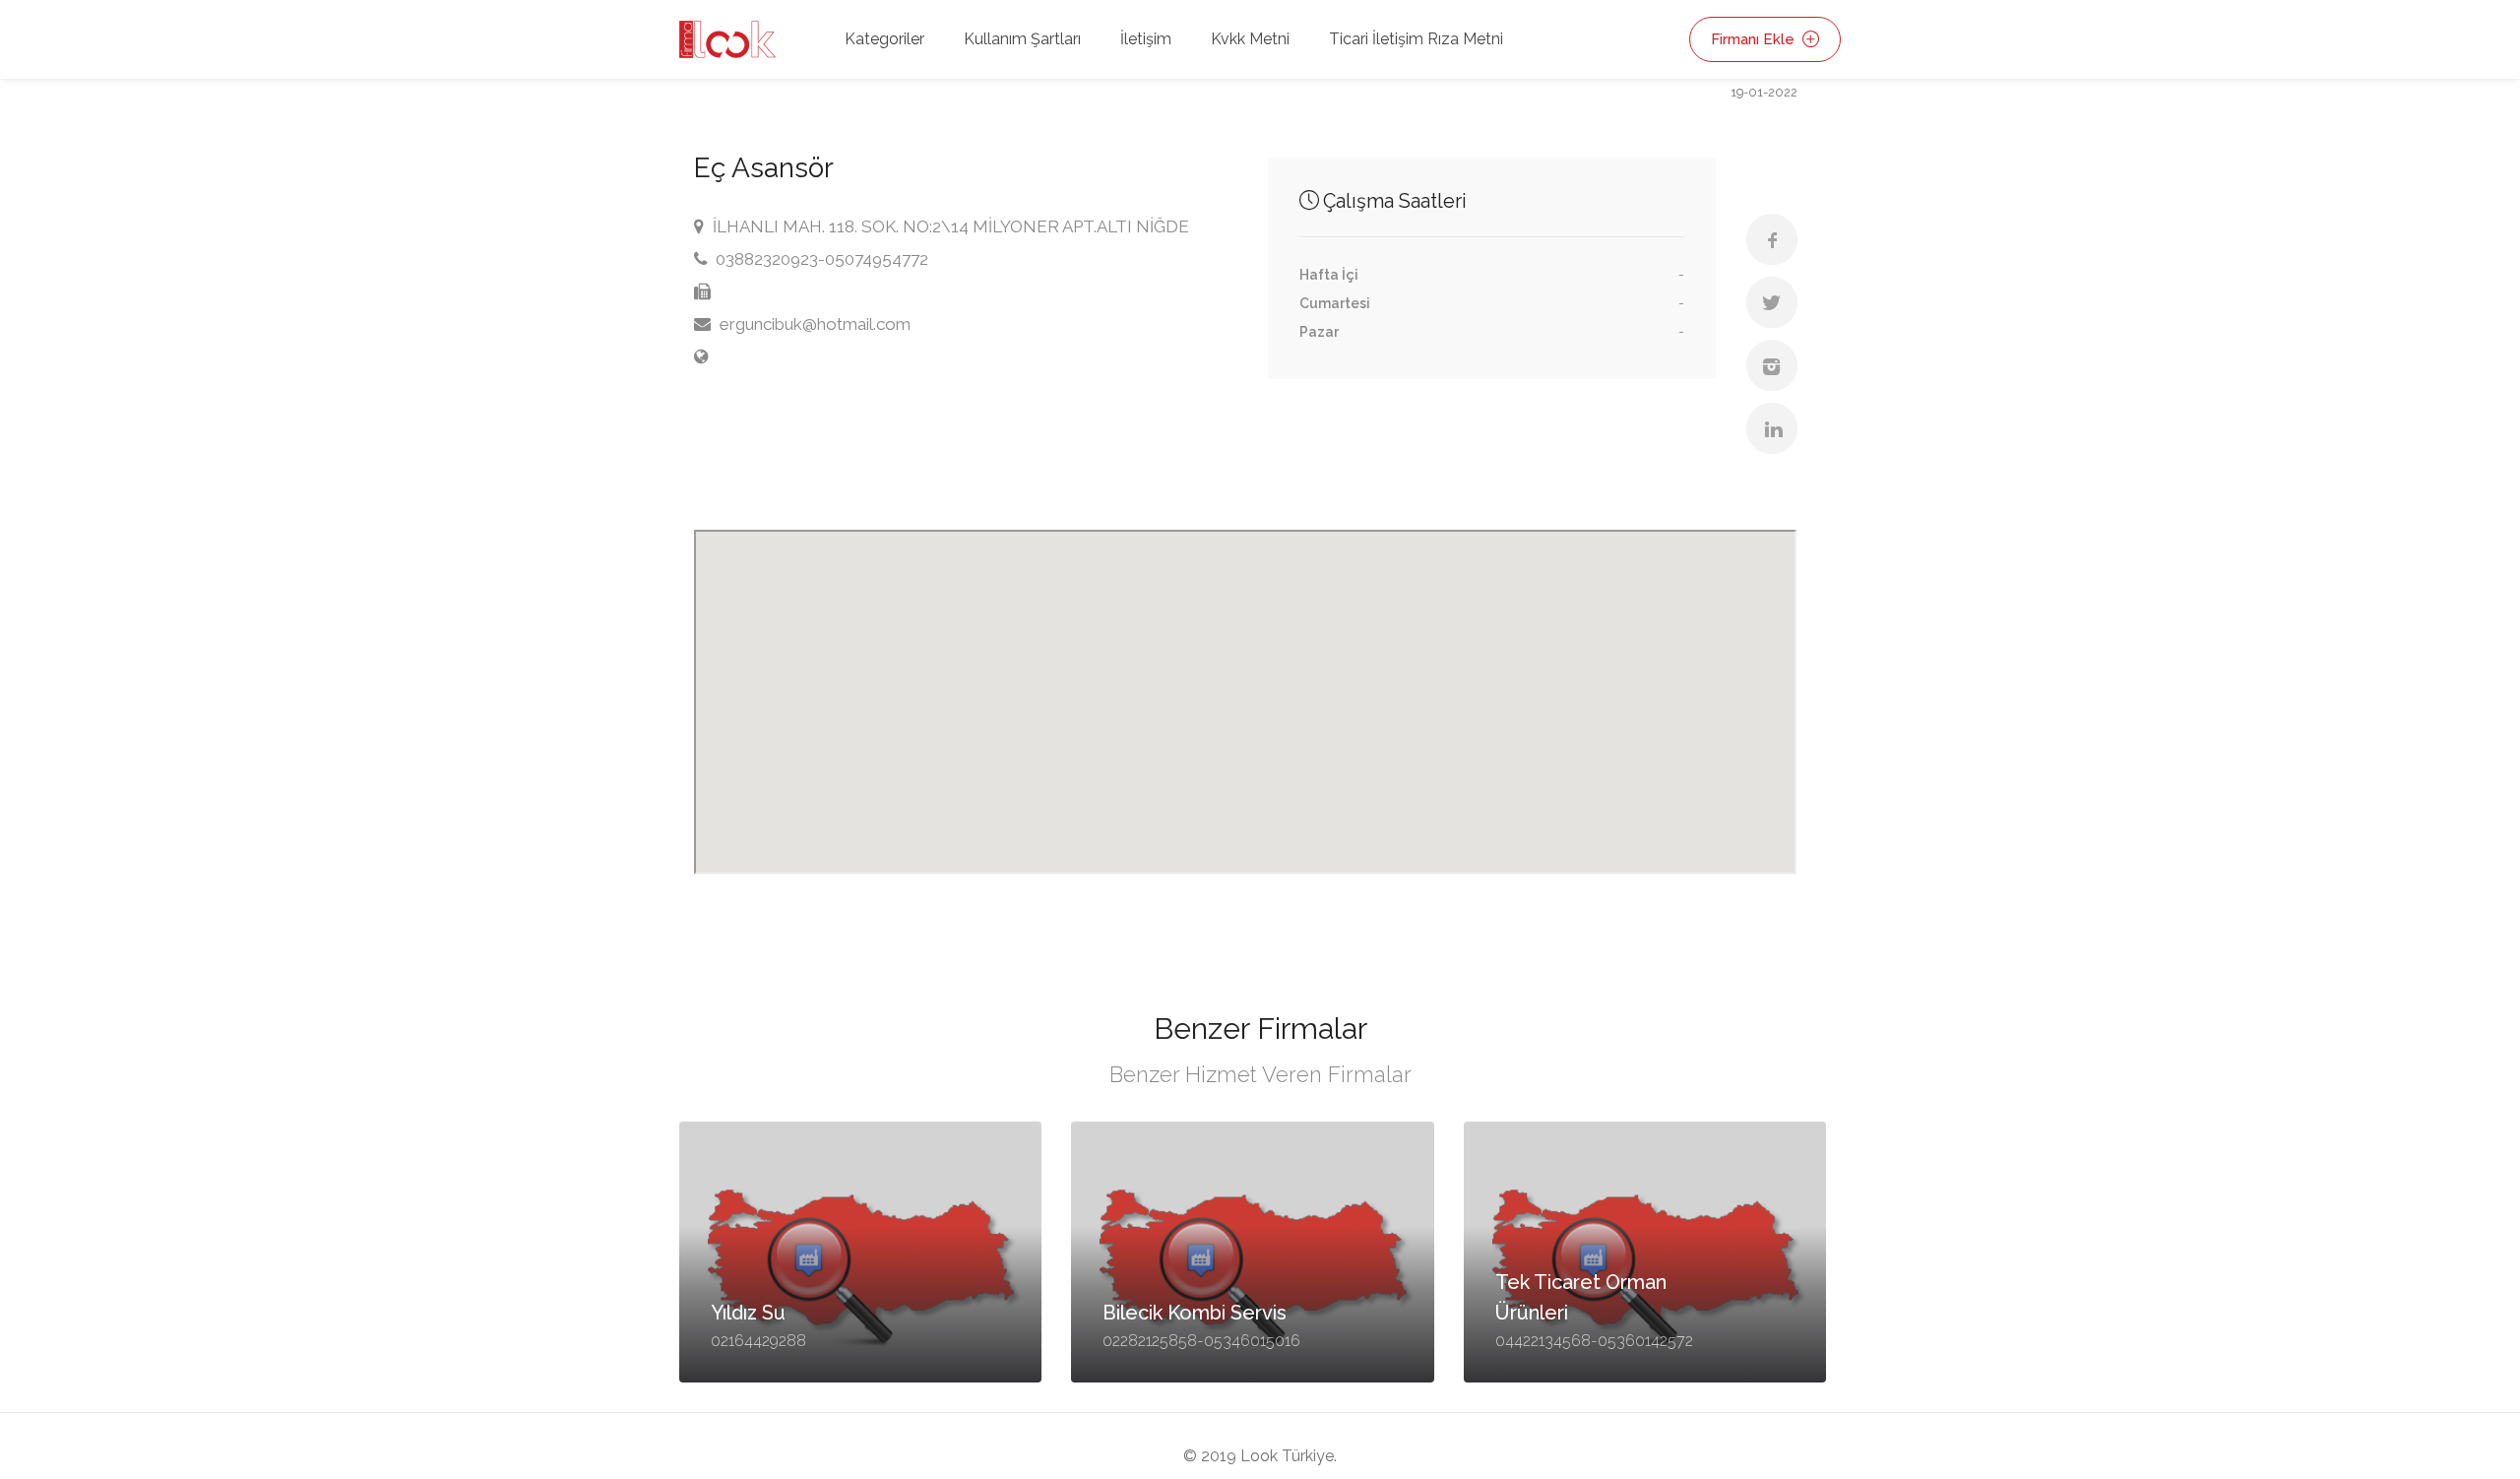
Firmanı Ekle (1755, 39)
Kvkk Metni (1250, 39)
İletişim (1146, 39)
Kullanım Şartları (1022, 39)
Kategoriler (884, 39)
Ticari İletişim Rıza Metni (1416, 39)
